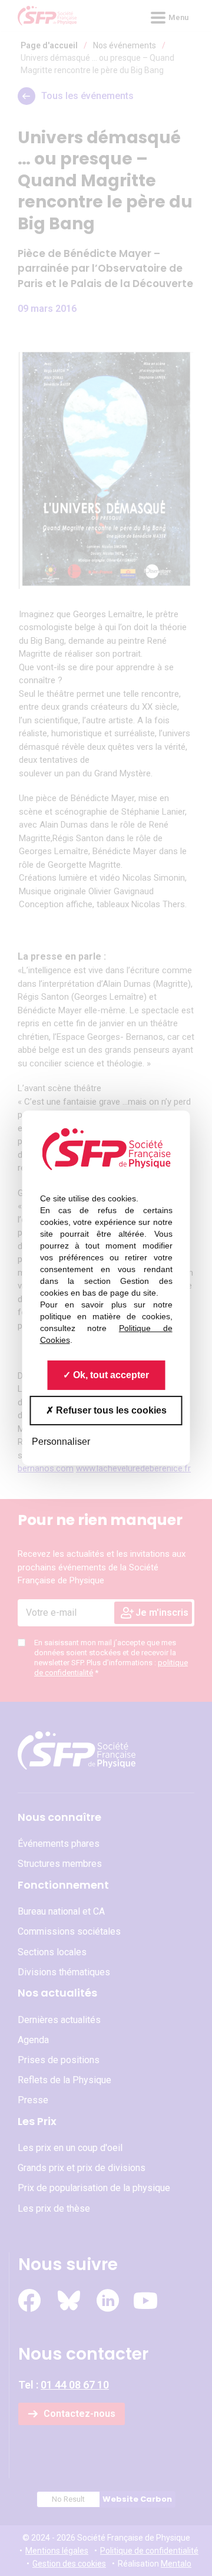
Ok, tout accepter (110, 1375)
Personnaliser (61, 1442)
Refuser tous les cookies (110, 1410)
